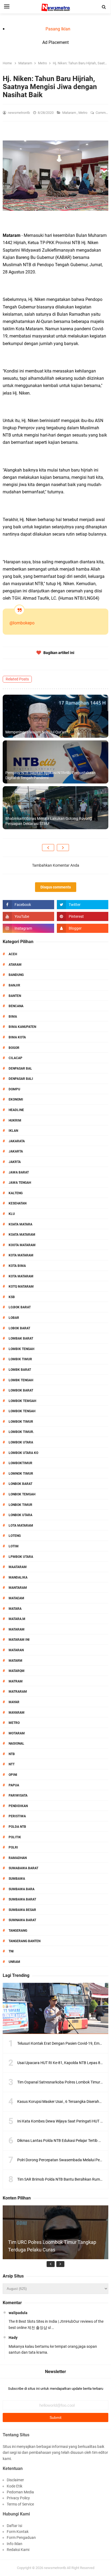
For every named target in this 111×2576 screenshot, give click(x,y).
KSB (12, 1297)
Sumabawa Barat (23, 1868)
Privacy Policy (18, 2498)
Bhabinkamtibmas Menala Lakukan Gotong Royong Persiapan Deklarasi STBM (49, 821)
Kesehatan (18, 1203)
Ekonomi (16, 1099)
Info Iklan (15, 2544)
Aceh (13, 954)
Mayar (14, 1702)
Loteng (15, 1536)
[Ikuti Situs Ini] (83, 928)
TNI (11, 1951)
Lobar (14, 1318)
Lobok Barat (19, 1328)
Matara (15, 1609)
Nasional (16, 1744)
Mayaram (17, 1713)
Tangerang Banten (25, 1941)
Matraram (18, 1692)
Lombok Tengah (22, 1411)
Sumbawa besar (22, 1910)
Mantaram (18, 1588)
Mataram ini (19, 1640)
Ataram (15, 965)
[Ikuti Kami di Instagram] (28, 928)
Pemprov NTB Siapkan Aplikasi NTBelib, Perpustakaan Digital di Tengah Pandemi (51, 775)
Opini (13, 1775)
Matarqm (17, 1671)
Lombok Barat (21, 1390)
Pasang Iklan (58, 29)
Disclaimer (15, 2480)
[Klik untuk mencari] (104, 7)
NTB (12, 1754)
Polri (13, 1847)
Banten (15, 996)
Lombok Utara (21, 1442)
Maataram (18, 1567)
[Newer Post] (48, 848)
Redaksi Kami (18, 2550)
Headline (16, 1110)
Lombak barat (21, 1338)
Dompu (14, 1089)
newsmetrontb (55, 2568)
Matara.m (17, 1619)
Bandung (16, 975)
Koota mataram (22, 1245)
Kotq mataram (21, 1287)
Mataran (16, 1650)
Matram (16, 1681)
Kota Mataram (21, 1255)
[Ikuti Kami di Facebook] (28, 905)
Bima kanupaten (22, 1027)
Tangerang (18, 1931)
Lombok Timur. (21, 1432)
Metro (83, 113)
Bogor (14, 1048)
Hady (13, 2338)
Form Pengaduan (21, 2538)
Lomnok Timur (21, 1474)
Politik (15, 1837)
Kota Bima (17, 1266)
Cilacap (15, 1058)
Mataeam (16, 1598)
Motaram (17, 1733)
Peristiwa (17, 1816)
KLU (12, 1214)
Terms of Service (20, 2504)
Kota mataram (21, 1276)
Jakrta (15, 1162)
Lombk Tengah (21, 1380)
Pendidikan (18, 1806)
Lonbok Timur (20, 1505)
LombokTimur (20, 1463)
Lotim (14, 1546)
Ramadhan (18, 1858)
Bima (13, 1017)
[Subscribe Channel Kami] (28, 916)
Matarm (15, 1661)
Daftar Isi (14, 2526)
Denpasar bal (20, 1069)
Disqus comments (56, 887)
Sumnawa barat (22, 1920)
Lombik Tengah (21, 1349)
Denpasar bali (21, 1079)
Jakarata (17, 1141)
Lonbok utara (20, 1515)
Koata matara (20, 1224)
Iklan (13, 1131)
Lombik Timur (20, 1359)
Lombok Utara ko (23, 1453)
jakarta (16, 1151)
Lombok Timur (21, 1422)
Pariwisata (18, 1795)
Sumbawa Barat (22, 1899)
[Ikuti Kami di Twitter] (83, 905)
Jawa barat (19, 1172)
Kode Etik (15, 2486)
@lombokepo (22, 623)
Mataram (70, 113)
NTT (12, 1764)
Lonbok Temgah (22, 1494)
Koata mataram (22, 1235)
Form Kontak (18, 2532)
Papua (14, 1785)
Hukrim (15, 1120)
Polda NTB (17, 1827)
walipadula (18, 2313)
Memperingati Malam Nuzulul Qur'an (36, 732)
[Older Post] (63, 848)
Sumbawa (17, 1879)
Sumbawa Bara (22, 1889)
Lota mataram (21, 1526)
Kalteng (16, 1193)
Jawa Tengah (20, 1183)
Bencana (16, 1006)
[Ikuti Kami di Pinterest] (83, 916)
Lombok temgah (22, 1401)
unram (14, 1962)
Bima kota (17, 1037)
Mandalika (18, 1577)
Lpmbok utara (21, 1557)
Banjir (14, 985)
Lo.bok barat (20, 1307)
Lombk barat (20, 1370)
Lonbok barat (20, 1484)
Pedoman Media (20, 2492)
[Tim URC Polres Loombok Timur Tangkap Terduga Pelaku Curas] (55, 2258)
